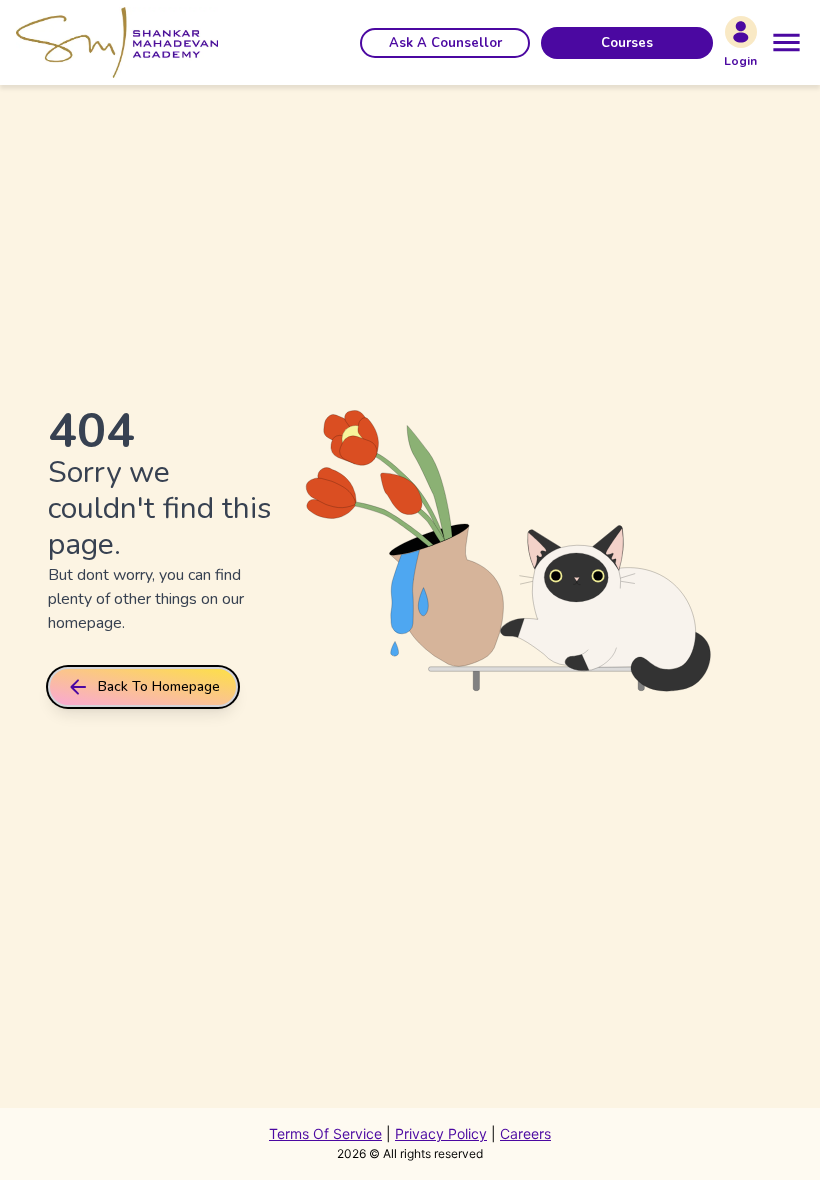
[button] (445, 43)
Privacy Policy (441, 1133)
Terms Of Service (325, 1133)
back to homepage (159, 686)
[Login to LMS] (741, 32)
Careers (525, 1133)
